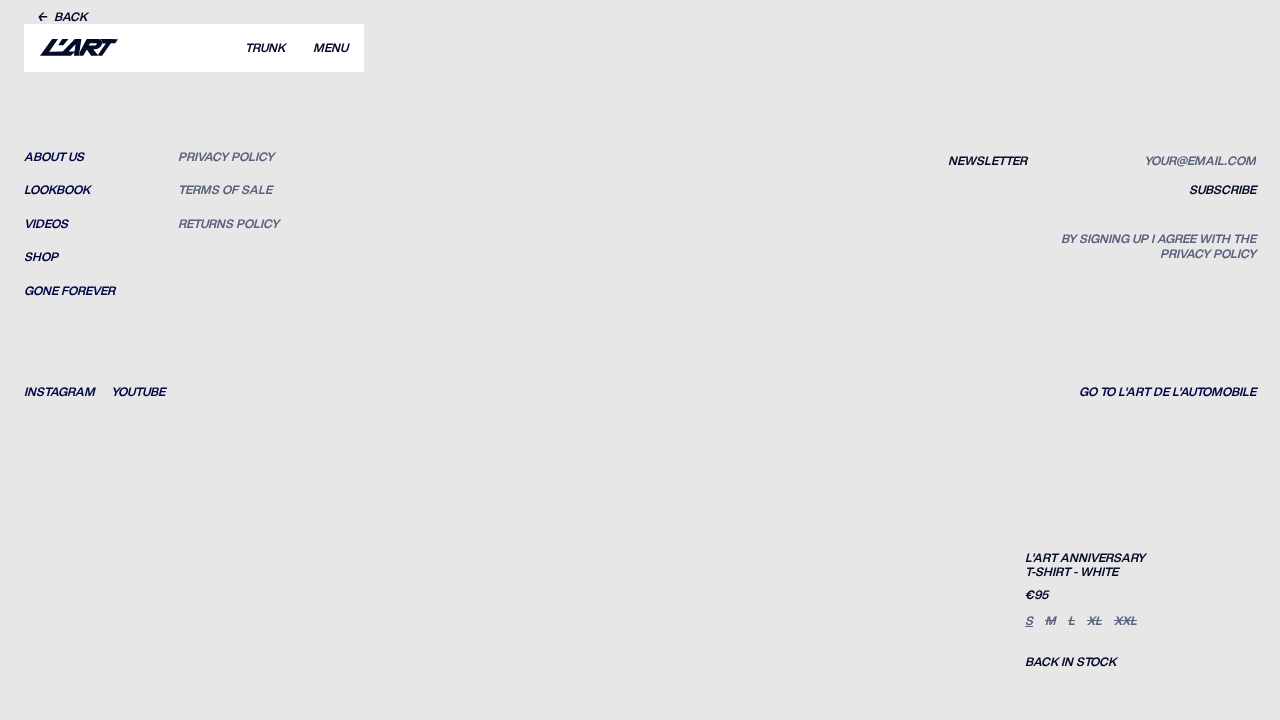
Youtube (138, 392)
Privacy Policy (226, 157)
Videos (46, 224)
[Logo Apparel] (79, 48)
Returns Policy (228, 224)
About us (54, 157)
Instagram (59, 392)
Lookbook (57, 190)
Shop (41, 257)
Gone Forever (69, 291)
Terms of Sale (225, 190)
